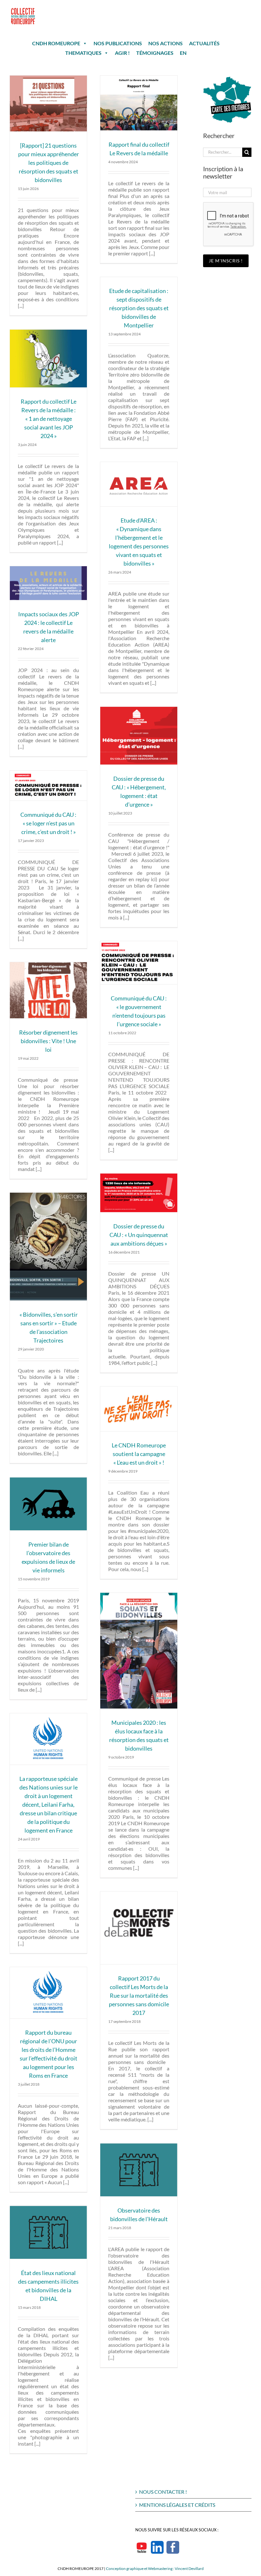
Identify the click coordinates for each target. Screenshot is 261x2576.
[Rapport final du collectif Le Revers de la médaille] (139, 103)
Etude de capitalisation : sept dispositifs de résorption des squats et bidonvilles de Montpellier (139, 308)
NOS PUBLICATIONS (118, 43)
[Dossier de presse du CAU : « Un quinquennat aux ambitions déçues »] (139, 1193)
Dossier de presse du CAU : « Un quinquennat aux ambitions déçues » (139, 1235)
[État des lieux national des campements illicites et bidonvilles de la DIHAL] (48, 2232)
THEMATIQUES (83, 53)
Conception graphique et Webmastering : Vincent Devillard (155, 2569)
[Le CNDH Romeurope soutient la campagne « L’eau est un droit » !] (139, 1409)
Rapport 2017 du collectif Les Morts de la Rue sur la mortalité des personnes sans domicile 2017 (139, 1995)
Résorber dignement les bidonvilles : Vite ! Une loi (48, 1041)
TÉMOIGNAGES (155, 53)
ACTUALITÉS (204, 43)
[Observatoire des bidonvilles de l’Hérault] (139, 2170)
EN (183, 53)
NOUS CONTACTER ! (163, 2492)
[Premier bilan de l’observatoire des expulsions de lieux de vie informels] (48, 1504)
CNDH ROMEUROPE (56, 43)
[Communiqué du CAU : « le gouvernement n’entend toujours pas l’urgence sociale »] (139, 963)
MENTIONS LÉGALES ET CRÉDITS (177, 2505)
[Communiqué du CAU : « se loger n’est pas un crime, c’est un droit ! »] (48, 786)
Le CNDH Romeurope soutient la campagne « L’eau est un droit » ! (139, 1454)
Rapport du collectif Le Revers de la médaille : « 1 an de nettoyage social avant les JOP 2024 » (49, 419)
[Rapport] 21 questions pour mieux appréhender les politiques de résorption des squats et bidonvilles (49, 163)
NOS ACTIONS (166, 43)
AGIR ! (122, 53)
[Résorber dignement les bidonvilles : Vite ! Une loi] (48, 990)
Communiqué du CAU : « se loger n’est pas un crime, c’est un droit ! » (48, 823)
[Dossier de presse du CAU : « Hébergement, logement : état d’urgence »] (139, 736)
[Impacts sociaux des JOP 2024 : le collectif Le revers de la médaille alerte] (48, 583)
